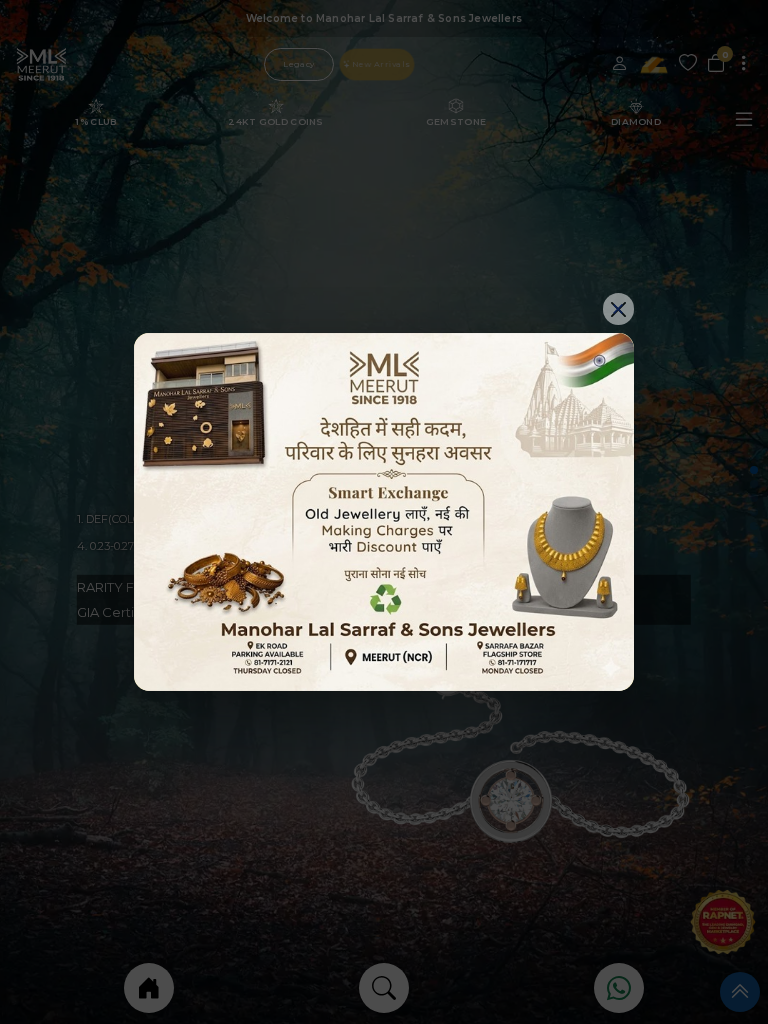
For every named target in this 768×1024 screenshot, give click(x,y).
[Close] (619, 309)
